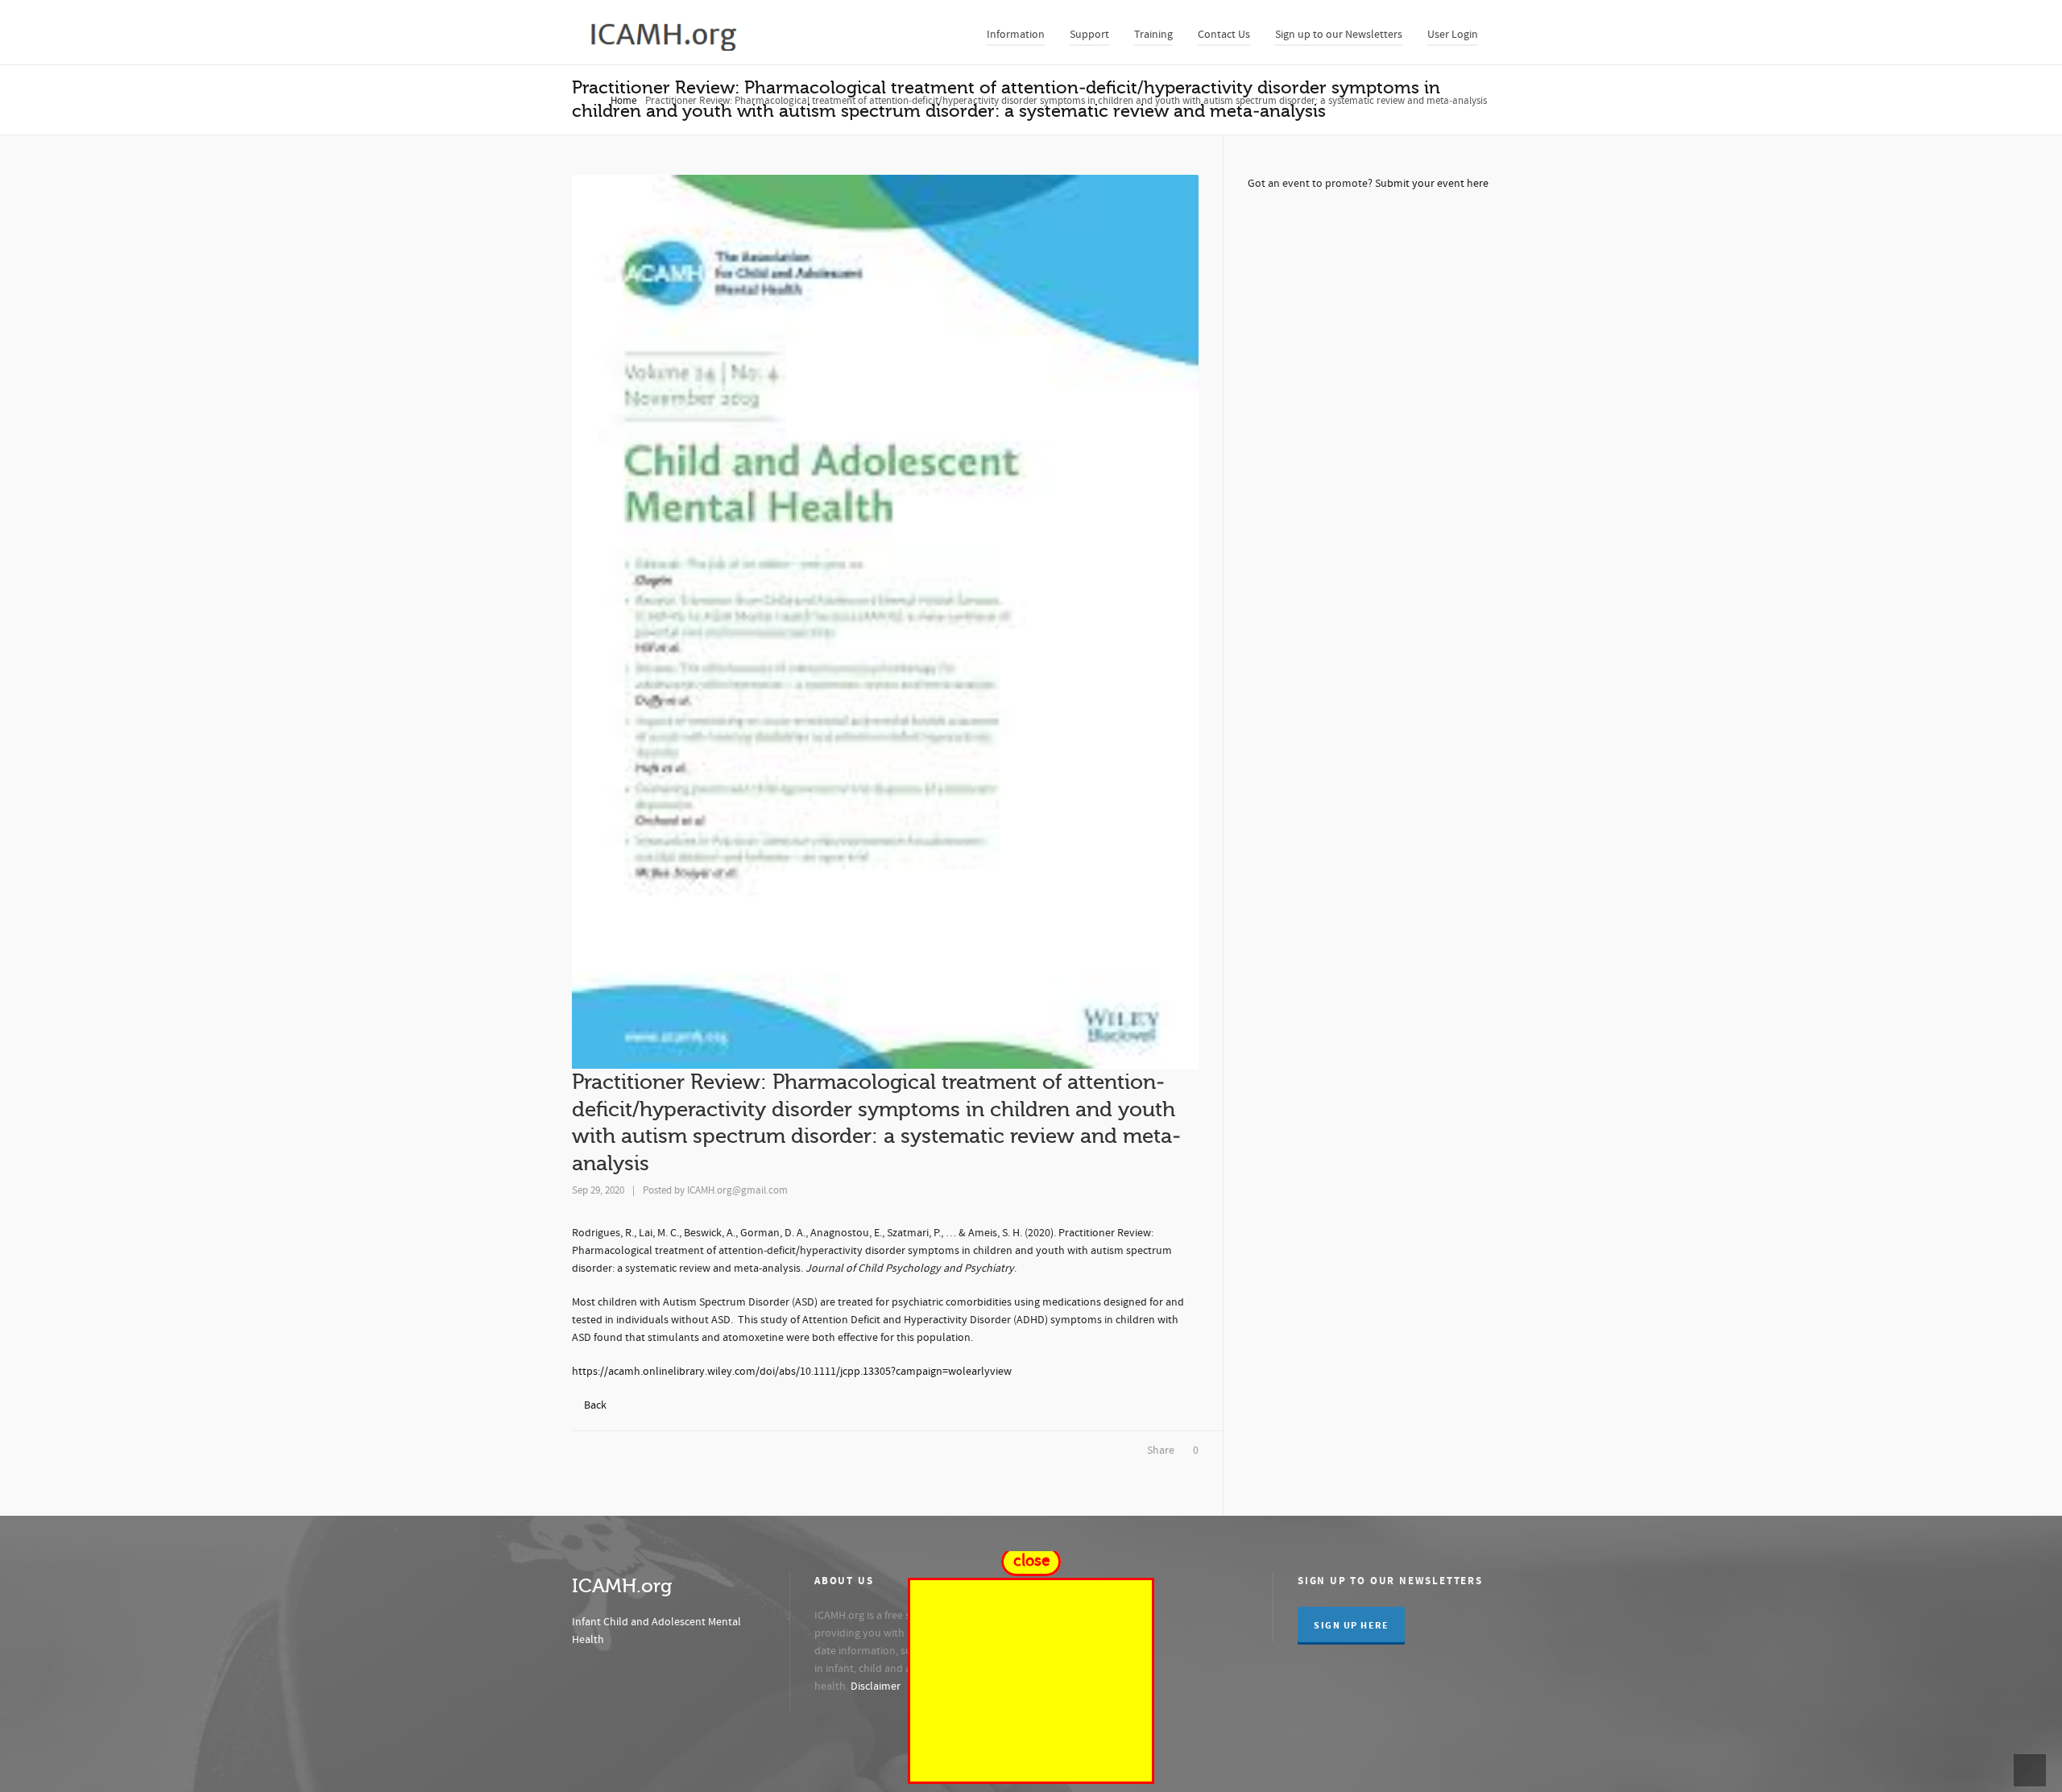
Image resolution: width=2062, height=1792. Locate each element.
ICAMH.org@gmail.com (737, 1190)
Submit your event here (1432, 184)
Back (595, 1405)
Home (623, 101)
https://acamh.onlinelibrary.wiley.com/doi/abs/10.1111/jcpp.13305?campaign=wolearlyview (792, 1372)
